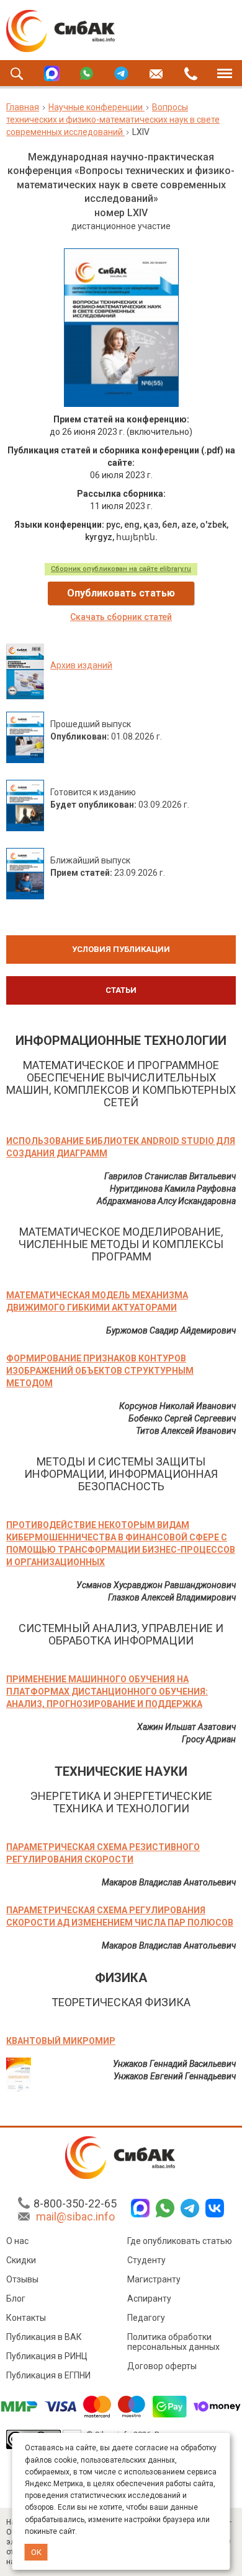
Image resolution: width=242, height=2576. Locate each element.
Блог (16, 2299)
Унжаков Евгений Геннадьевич (175, 2076)
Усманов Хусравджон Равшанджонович (156, 1585)
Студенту (146, 2260)
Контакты (26, 2318)
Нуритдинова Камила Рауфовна (173, 1189)
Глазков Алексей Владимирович (172, 1597)
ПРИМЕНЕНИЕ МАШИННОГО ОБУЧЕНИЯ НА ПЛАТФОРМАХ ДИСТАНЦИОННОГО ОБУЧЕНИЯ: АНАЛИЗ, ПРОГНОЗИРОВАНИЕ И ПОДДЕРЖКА (107, 1692)
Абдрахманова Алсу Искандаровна (166, 1201)
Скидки (21, 2260)
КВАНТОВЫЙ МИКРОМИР (61, 2041)
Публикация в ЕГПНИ (48, 2375)
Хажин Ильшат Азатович (186, 1727)
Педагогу (146, 2318)
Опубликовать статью (121, 593)
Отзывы (22, 2279)
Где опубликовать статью (180, 2241)
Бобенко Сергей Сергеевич (182, 1418)
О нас (17, 2241)
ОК (36, 2552)
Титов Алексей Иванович (186, 1431)
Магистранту (154, 2279)
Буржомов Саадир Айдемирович (171, 1330)
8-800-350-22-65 (75, 2203)
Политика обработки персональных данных (173, 2342)
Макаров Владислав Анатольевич (169, 1882)
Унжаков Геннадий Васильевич (174, 2064)
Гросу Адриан (209, 1739)
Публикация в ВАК (44, 2337)
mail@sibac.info (75, 2216)
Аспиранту (149, 2299)
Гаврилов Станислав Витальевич (170, 1176)
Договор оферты (162, 2366)
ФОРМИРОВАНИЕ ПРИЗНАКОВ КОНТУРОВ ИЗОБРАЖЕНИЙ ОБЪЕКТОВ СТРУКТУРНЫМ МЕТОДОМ (100, 1371)
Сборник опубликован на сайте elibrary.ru (121, 569)
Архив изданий (81, 665)
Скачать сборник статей (121, 617)
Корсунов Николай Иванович (177, 1406)
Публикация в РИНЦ (47, 2356)
